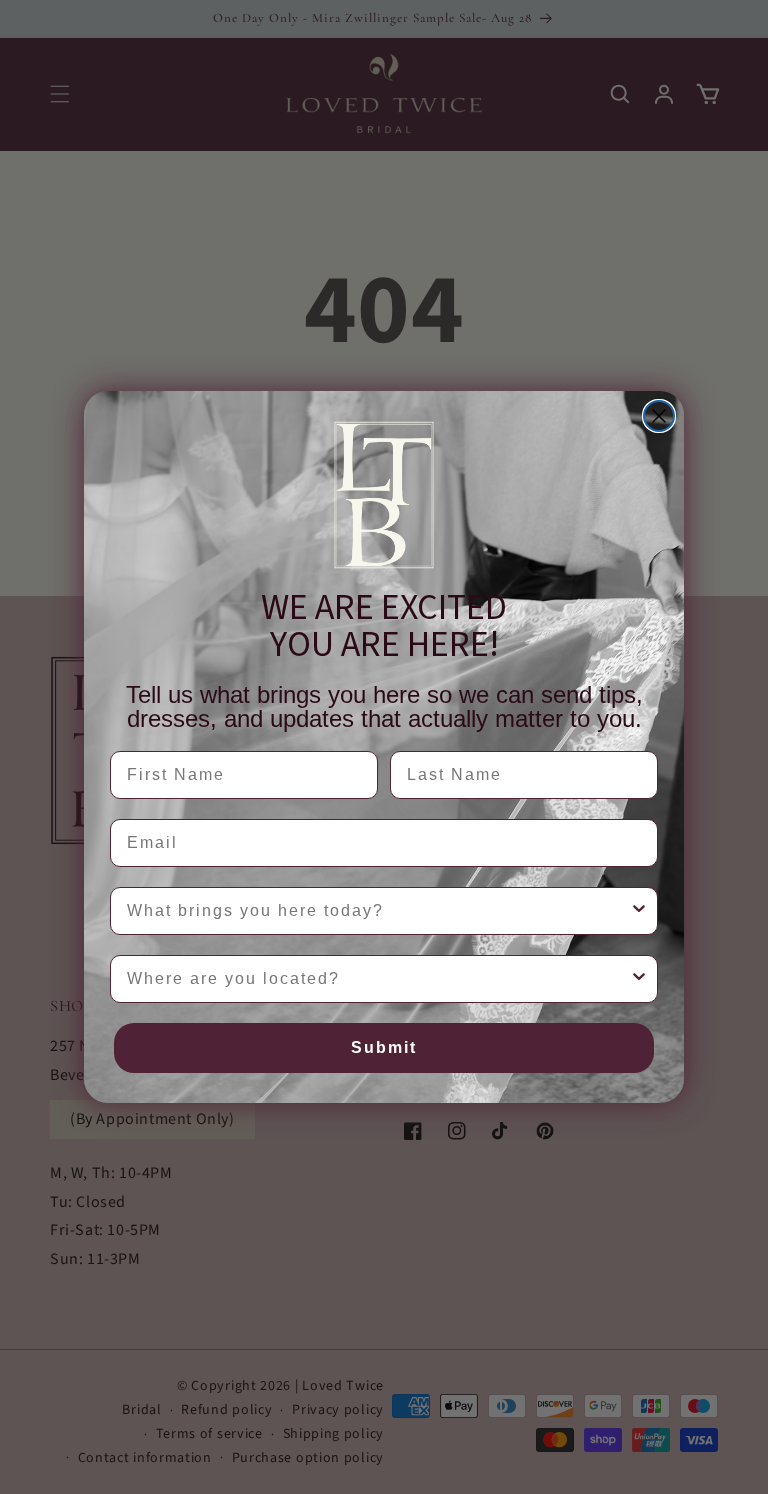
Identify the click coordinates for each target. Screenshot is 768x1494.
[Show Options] (639, 911)
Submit (384, 1047)
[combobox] (378, 911)
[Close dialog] (659, 416)
